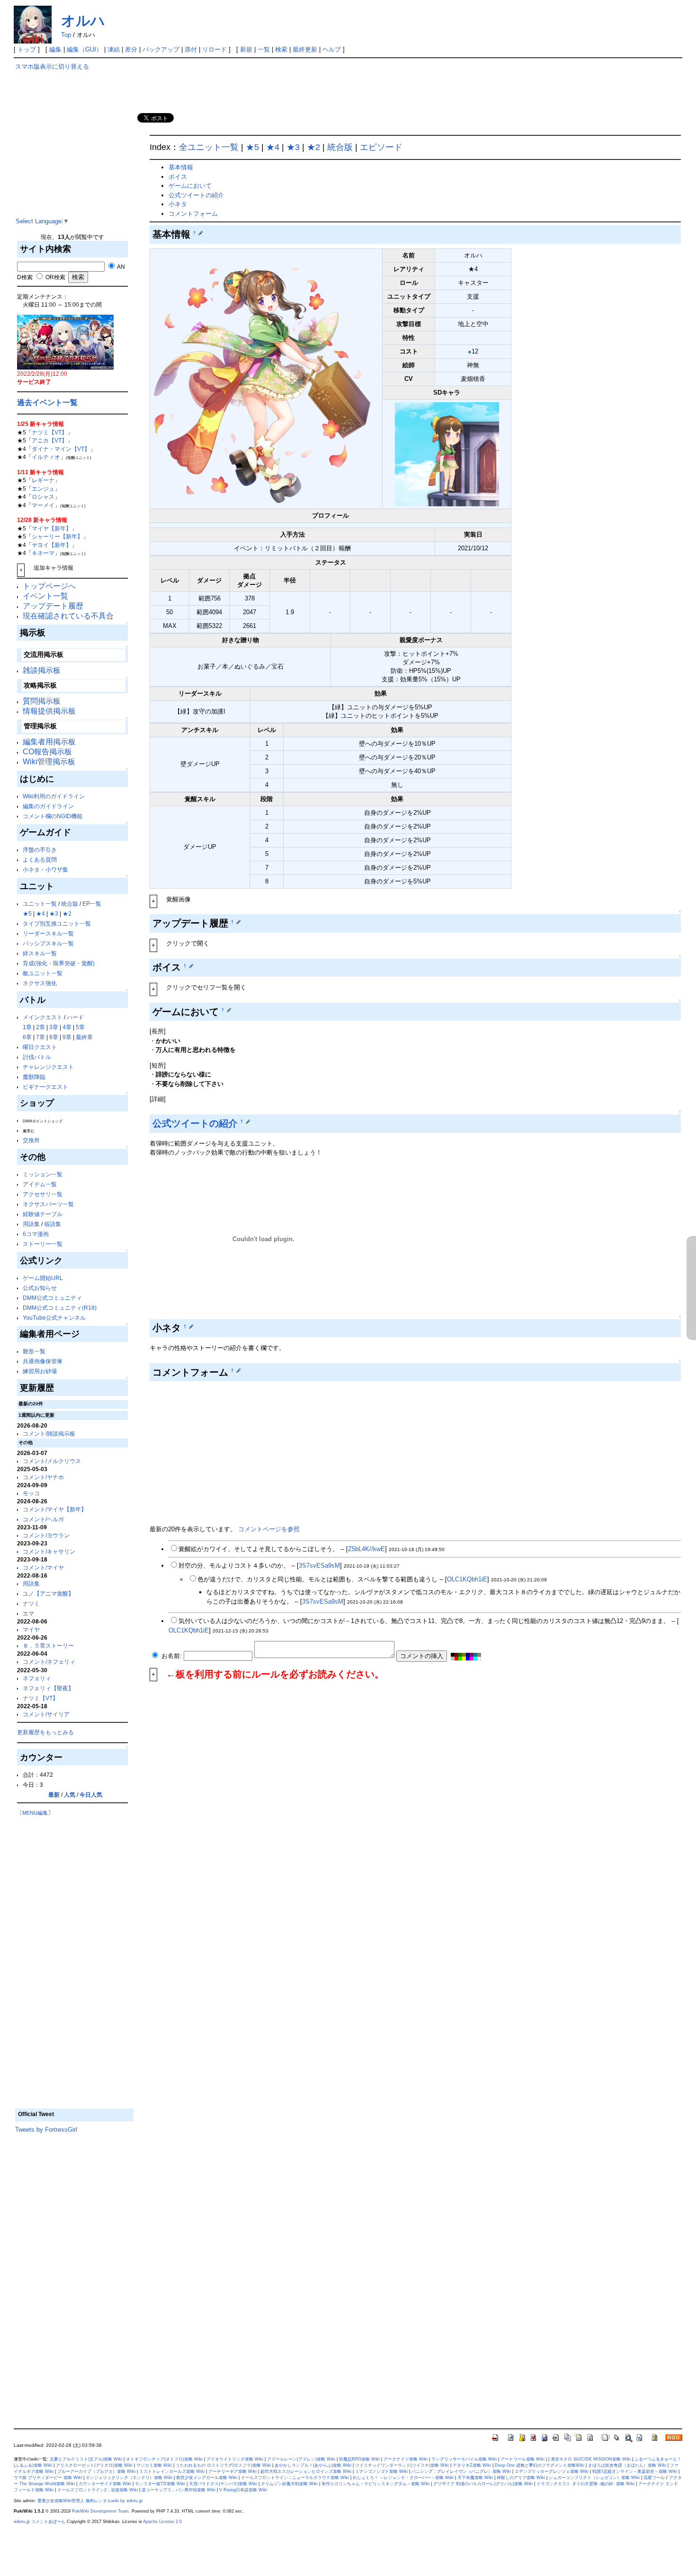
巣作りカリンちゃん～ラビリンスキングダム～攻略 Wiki (375, 2484)
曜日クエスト (40, 1047)
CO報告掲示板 (47, 752)
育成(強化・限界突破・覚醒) (59, 963)
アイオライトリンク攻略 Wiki (235, 2459)
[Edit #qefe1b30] (191, 966)
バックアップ (161, 49)
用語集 (31, 1224)
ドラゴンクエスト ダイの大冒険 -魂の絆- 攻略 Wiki (585, 2484)
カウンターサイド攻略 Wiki (105, 2484)
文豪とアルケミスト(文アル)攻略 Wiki (86, 2459)
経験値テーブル (43, 1214)
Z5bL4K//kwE (366, 1549)
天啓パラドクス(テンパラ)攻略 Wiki (223, 2484)
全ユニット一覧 (209, 147)
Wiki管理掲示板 (49, 762)
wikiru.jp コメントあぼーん (40, 2522)
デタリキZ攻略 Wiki (472, 2465)
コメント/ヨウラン (46, 1535)
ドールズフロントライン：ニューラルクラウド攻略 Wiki (295, 2478)
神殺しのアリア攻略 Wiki (521, 2478)
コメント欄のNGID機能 (53, 816)
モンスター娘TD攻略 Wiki (160, 2484)
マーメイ (43, 505)
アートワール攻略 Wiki (522, 2459)
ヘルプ (332, 49)
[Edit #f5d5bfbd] (248, 1121)
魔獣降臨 (34, 1077)
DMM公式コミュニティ (52, 1298)
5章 (80, 1027)
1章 (27, 1027)
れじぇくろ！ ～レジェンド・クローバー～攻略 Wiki (403, 2478)
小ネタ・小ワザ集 (45, 869)
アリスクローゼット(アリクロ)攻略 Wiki (94, 2465)
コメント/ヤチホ (43, 1477)
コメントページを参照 (269, 1529)
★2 (67, 913)
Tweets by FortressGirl (46, 2130)
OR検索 (55, 277)
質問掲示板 (42, 701)
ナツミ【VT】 (49, 432)
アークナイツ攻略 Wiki (406, 2459)
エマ (28, 1613)
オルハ (83, 21)
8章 (54, 1037)
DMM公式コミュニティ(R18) (60, 1308)
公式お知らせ (40, 1288)
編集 (55, 49)
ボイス (178, 177)
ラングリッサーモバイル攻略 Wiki (464, 2459)
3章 (54, 1027)
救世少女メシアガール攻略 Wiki (207, 2478)
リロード (214, 49)
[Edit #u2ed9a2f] (229, 1010)
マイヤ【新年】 (52, 528)
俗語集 (53, 1224)
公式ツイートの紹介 (196, 195)
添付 (191, 49)
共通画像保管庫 (43, 1361)
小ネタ (178, 204)
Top (66, 35)
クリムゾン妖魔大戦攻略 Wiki (289, 2484)
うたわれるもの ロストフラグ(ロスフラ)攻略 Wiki (223, 2465)
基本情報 (181, 167)
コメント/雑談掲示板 (49, 1434)
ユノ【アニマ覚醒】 (48, 1593)
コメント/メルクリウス (52, 1461)
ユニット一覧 (40, 904)
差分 (131, 49)
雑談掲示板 (42, 670)
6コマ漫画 (36, 1234)
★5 (27, 913)
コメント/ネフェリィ (49, 1662)
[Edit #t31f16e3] (238, 922)
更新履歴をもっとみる (45, 1732)
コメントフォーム (193, 214)
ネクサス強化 (40, 983)
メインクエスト (43, 1017)
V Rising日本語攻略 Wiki (243, 2490)
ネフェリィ (37, 1678)
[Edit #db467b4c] (238, 1370)
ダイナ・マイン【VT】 (61, 449)
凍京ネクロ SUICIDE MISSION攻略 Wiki (591, 2459)
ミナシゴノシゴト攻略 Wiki (381, 2471)
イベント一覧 (45, 596)
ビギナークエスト (45, 1087)
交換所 (31, 1140)
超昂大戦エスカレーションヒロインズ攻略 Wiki (306, 2471)
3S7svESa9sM (319, 1566)
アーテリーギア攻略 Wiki (232, 2471)
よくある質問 (40, 860)
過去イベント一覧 (47, 402)
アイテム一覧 (40, 1184)
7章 (40, 1037)
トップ (27, 49)
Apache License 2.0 (162, 2522)
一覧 (264, 49)
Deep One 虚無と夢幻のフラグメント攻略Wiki (540, 2465)
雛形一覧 (34, 1351)
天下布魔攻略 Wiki (475, 2478)
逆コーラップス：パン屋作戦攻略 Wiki (178, 2490)
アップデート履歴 (53, 606)
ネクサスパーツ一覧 (48, 1204)
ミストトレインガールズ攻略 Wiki (172, 2471)
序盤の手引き (40, 850)
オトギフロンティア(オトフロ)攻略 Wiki (164, 2459)
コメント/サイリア (46, 1714)
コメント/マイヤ (43, 1567)
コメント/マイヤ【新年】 (55, 1509)
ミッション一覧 (43, 1174)
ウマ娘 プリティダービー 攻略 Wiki (48, 2478)
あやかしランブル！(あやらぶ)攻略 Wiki (313, 2465)
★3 (54, 913)
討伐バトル (37, 1057)
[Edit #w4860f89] (201, 233)
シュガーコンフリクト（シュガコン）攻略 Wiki (594, 2478)
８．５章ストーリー (48, 1645)
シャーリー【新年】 (57, 536)
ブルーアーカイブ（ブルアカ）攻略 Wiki (96, 2471)
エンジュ (43, 489)
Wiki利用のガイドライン (54, 796)
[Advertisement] (74, 151)
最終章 (84, 1037)
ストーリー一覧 (43, 1244)
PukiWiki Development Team (100, 2511)
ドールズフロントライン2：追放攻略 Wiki (98, 2490)
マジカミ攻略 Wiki (154, 2465)
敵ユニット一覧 (43, 973)
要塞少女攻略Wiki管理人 (61, 2501)
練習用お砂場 (40, 1371)
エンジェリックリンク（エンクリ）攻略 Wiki (129, 2478)
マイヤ (31, 1629)
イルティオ (46, 457)
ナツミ (31, 1603)
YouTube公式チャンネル (54, 1318)
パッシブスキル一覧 (48, 943)
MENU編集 (35, 1813)
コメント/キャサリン (49, 1551)
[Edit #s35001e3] (191, 1326)
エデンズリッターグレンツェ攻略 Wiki (552, 2471)
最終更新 (305, 49)
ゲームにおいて (190, 186)
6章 (27, 1037)
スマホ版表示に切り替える (52, 66)
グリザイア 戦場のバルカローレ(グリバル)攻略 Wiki (483, 2484)
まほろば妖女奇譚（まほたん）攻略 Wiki (627, 2465)
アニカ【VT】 (49, 440)
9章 (67, 1037)
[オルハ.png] (266, 378)
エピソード (381, 147)
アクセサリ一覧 (43, 1194)
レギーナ (43, 480)
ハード (75, 1017)
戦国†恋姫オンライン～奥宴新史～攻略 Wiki (635, 2471)
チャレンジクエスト (48, 1067)
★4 (40, 913)
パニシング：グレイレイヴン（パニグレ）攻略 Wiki (461, 2471)
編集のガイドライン (48, 806)
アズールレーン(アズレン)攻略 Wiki (301, 2459)
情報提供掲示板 (49, 711)
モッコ (31, 1493)
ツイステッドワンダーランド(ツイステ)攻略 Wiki (402, 2465)
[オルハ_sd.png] (447, 454)
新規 (246, 49)
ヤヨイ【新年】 (52, 545)
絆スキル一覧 (40, 953)
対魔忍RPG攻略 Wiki (359, 2459)
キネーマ (43, 553)
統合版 (70, 904)
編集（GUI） (85, 49)
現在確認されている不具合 (68, 616)
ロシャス (43, 497)
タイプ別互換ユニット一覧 (57, 923)
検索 (281, 49)
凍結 (114, 49)
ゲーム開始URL (43, 1278)
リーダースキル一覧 (48, 933)
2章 (40, 1027)
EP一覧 (92, 904)
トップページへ (49, 586)
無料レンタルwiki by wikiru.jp (114, 2501)
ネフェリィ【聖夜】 (48, 1688)
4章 (67, 1027)
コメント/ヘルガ (43, 1519)
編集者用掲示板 (49, 742)
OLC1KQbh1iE (467, 1579)
